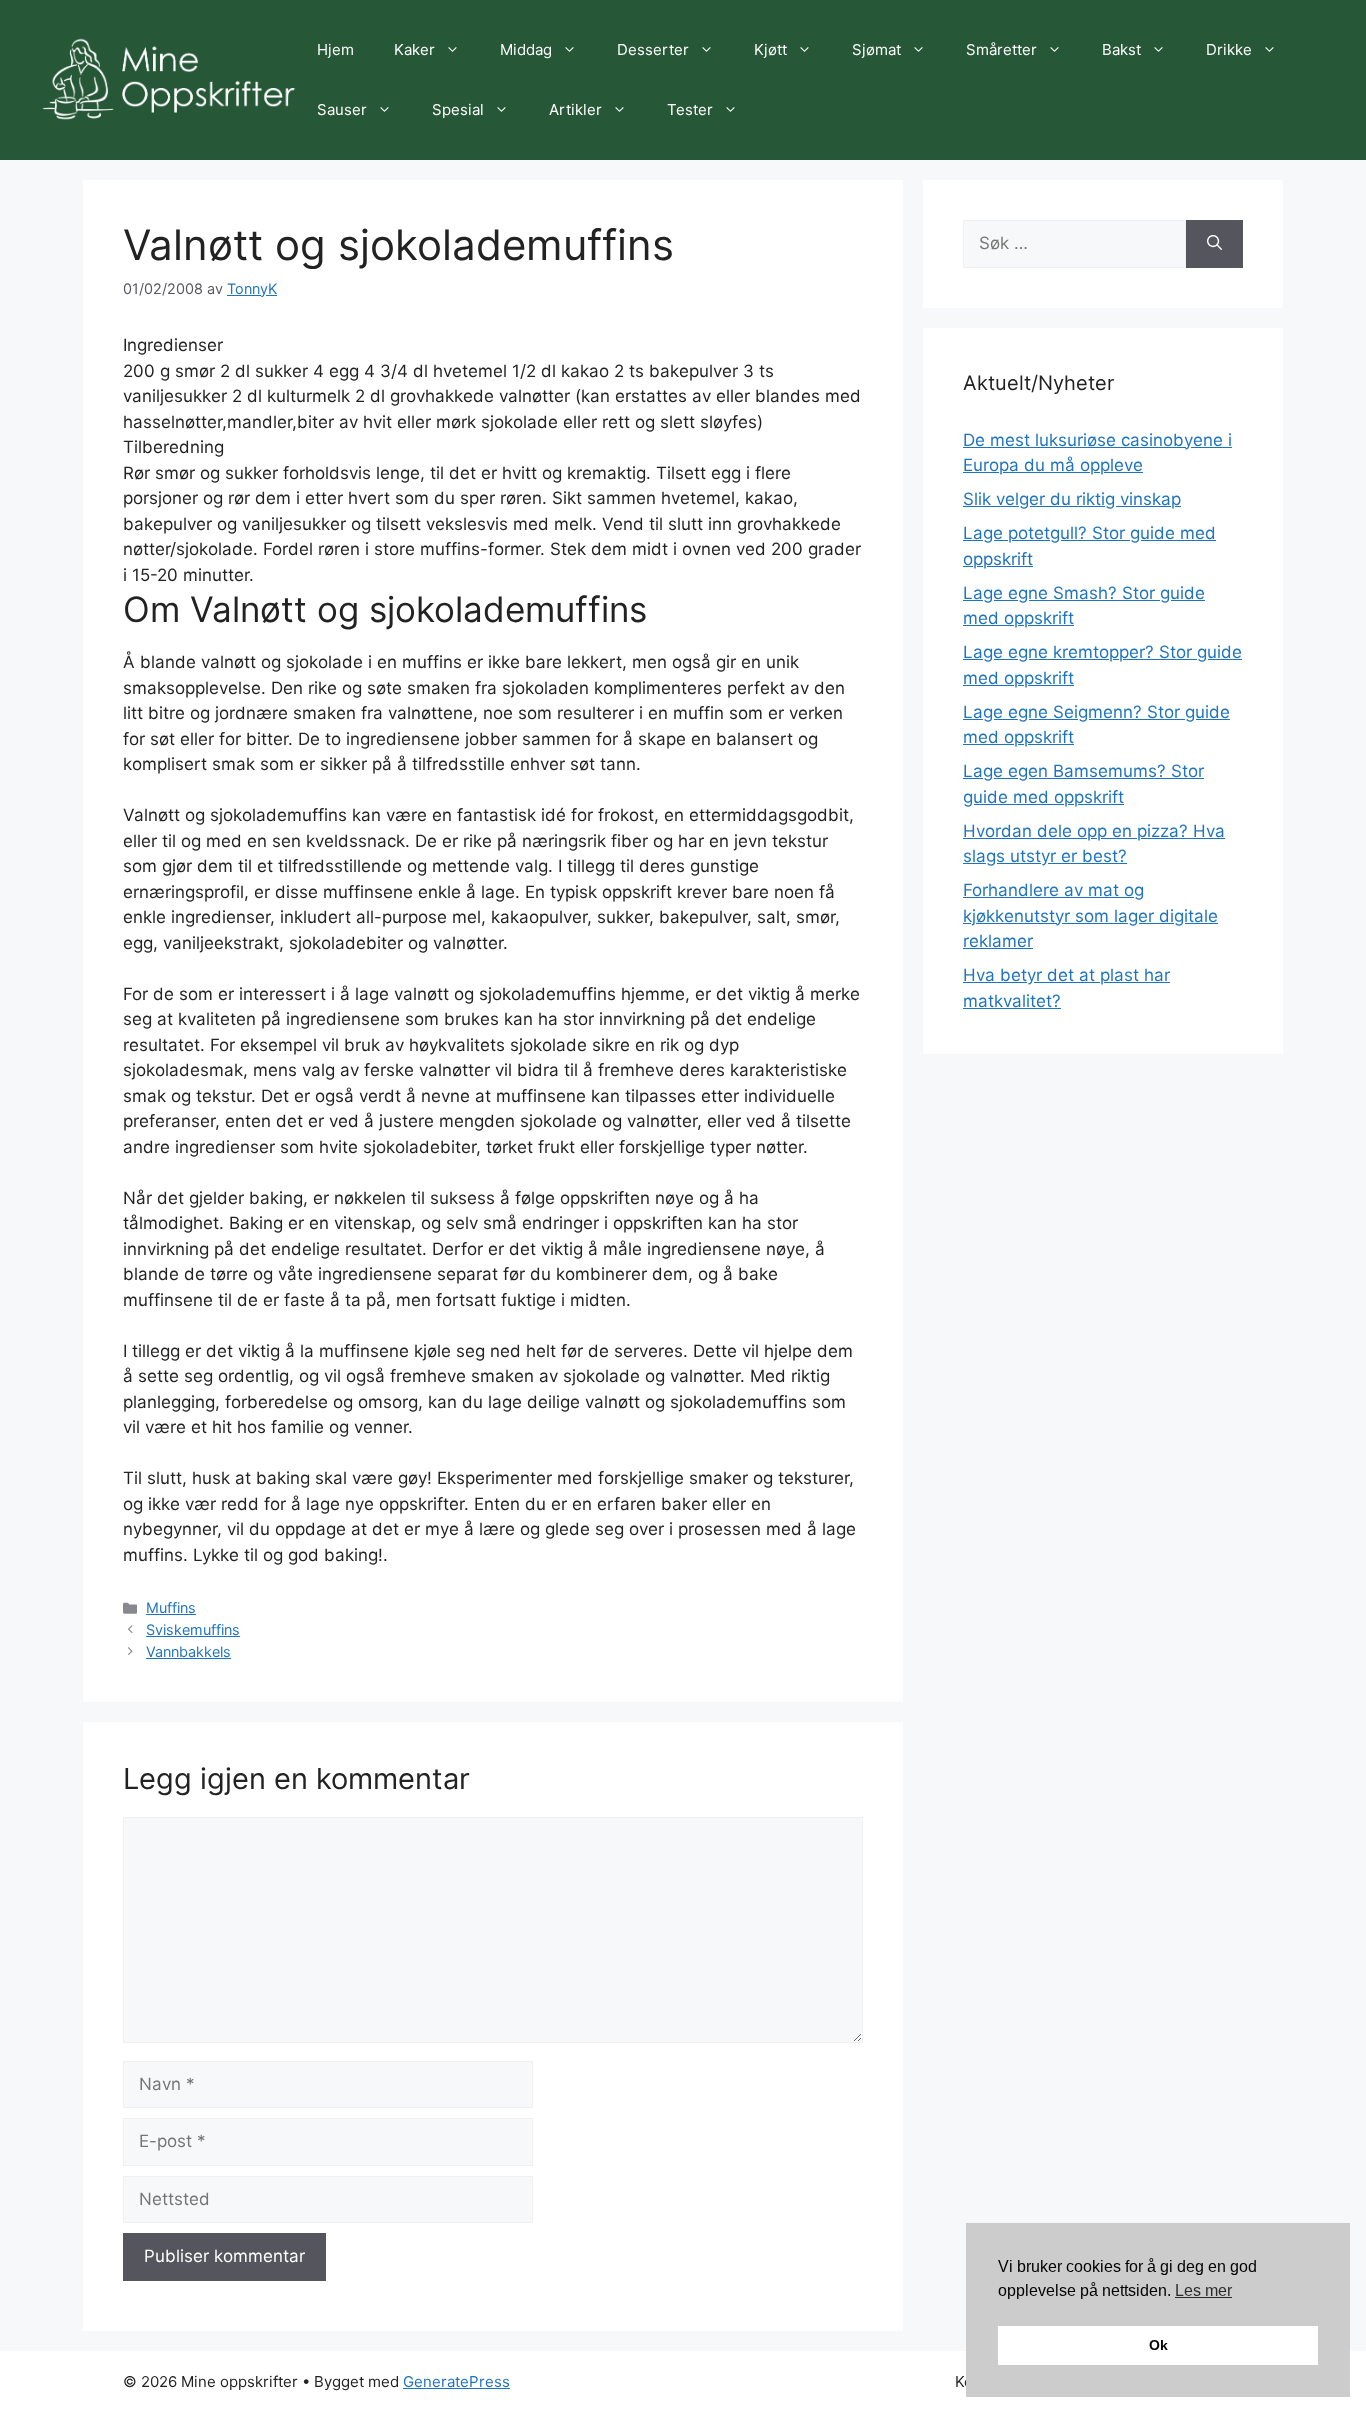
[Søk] (1214, 244)
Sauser (342, 109)
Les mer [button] (1203, 2290)
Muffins (171, 1607)
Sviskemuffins (193, 1629)
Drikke (1229, 49)
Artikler (575, 109)
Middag (526, 49)
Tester (690, 109)
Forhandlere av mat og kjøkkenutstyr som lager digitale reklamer (1090, 915)
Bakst (1121, 49)
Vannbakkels (188, 1651)
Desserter (653, 49)
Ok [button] (1158, 2345)
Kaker (414, 49)
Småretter (1001, 49)
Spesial (458, 109)
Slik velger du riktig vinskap (1072, 499)
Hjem (335, 49)
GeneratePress (456, 2381)
